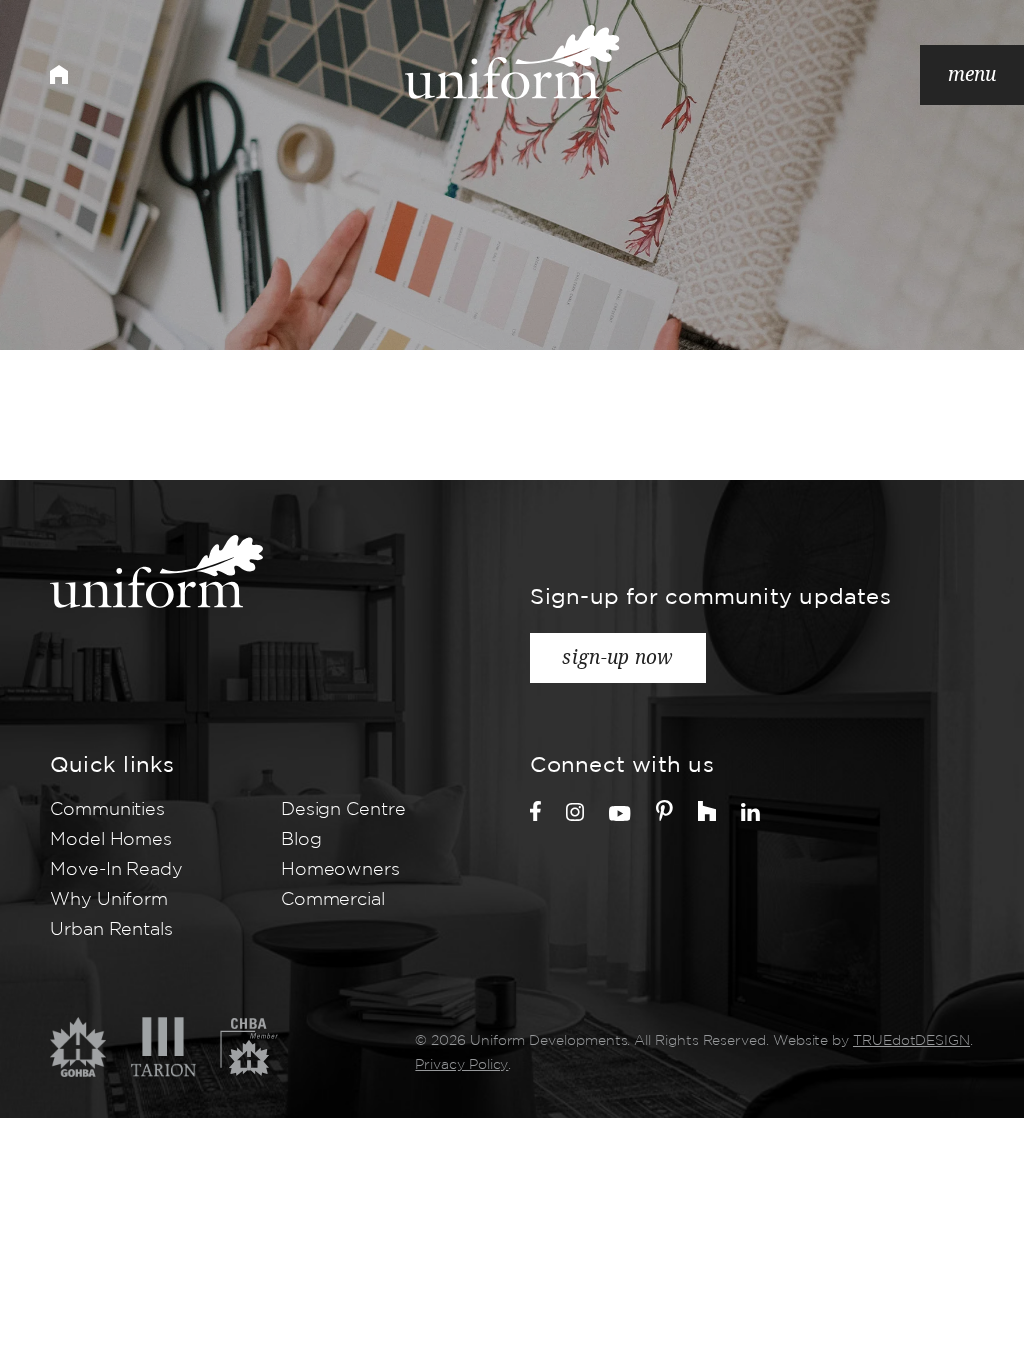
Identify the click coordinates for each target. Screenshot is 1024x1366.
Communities (107, 810)
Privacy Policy (461, 1065)
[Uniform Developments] (512, 62)
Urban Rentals (111, 930)
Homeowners (340, 870)
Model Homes (111, 840)
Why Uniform (109, 900)
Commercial (333, 900)
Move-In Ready (116, 870)
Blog (301, 840)
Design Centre (343, 810)
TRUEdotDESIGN (911, 1041)
